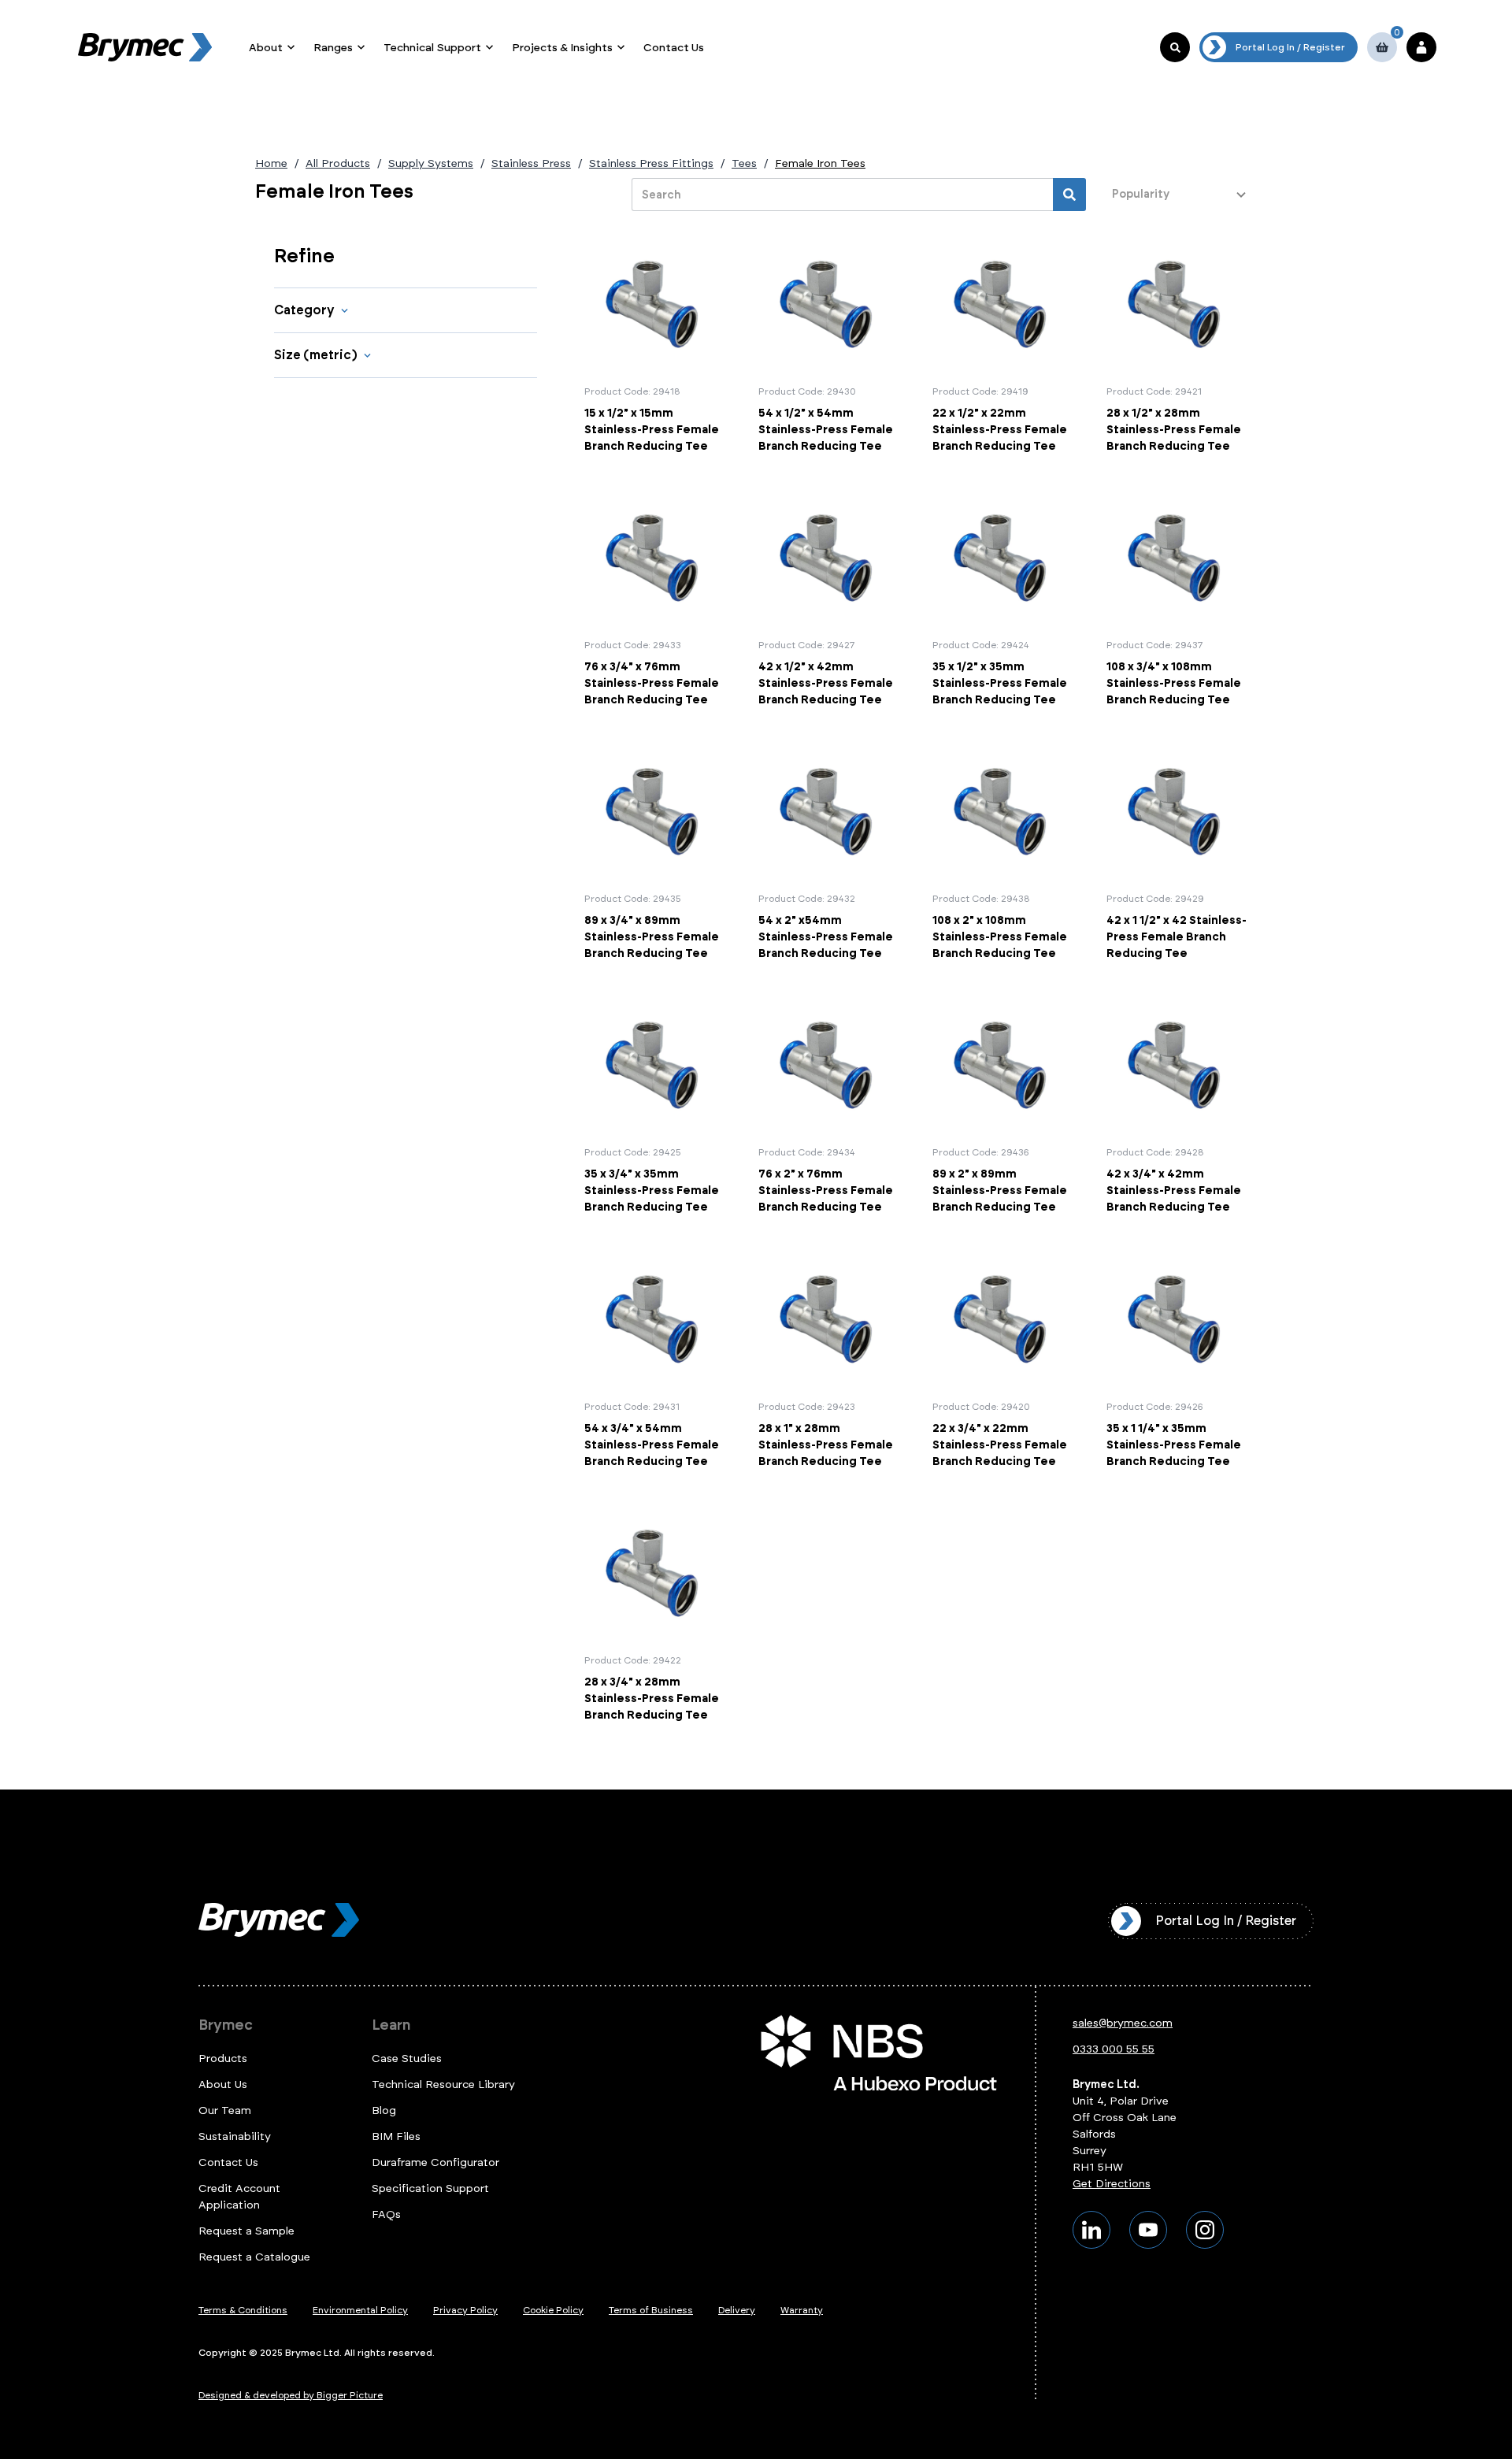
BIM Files (396, 2136)
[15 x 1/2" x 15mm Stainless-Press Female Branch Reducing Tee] (655, 344)
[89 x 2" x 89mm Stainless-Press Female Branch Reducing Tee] (1003, 1105)
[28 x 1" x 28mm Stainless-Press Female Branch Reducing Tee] (829, 1359)
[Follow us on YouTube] (1148, 2230)
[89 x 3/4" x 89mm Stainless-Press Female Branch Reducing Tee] (655, 851)
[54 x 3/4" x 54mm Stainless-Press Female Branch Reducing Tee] (655, 1359)
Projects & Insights (562, 48)
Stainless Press (531, 163)
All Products (338, 163)
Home (271, 163)
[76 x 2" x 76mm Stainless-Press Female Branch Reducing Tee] (829, 1105)
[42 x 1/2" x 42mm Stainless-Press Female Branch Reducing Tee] (829, 598)
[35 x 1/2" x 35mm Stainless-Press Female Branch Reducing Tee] (1003, 598)
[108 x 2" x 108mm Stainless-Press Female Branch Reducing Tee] (1003, 851)
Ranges (333, 48)
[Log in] (1421, 47)
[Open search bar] (1175, 47)
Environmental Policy (360, 2310)
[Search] (1069, 195)
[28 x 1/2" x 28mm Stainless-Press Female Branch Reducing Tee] (1177, 344)
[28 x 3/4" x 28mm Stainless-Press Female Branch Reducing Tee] (655, 1613)
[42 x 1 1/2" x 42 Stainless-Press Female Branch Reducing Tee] (1177, 851)
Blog (384, 2110)
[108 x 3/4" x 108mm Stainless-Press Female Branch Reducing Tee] (1177, 598)
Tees (744, 163)
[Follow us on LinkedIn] (1091, 2230)
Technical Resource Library (443, 2084)
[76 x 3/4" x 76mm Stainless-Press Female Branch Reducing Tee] (655, 598)
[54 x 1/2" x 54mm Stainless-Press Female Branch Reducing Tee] (829, 344)
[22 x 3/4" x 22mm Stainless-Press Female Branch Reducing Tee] (1003, 1359)
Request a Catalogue (254, 2257)
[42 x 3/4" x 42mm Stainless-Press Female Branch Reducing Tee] (1177, 1105)
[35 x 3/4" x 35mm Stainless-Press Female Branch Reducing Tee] (655, 1105)
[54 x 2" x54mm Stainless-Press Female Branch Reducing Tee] (829, 851)
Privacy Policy (465, 2310)
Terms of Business (651, 2310)
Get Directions (1112, 2184)
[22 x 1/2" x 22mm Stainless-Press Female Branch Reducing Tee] (1003, 344)
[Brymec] (145, 47)
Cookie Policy (553, 2310)
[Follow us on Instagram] (1205, 2230)
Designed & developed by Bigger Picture (291, 2395)
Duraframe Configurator (435, 2162)
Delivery (737, 2310)
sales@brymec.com (1123, 2023)
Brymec (226, 2025)
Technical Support (432, 48)
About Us (223, 2084)
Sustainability (235, 2136)
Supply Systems (431, 163)
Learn (391, 2025)
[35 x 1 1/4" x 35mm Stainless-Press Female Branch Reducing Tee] (1177, 1359)
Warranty (802, 2310)
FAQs (386, 2214)
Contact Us (674, 48)
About (266, 48)
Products (223, 2058)
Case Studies (407, 2058)
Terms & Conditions (243, 2310)
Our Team (225, 2110)
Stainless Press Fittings (651, 163)
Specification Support (430, 2188)
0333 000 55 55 (1114, 2049)
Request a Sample (246, 2231)
